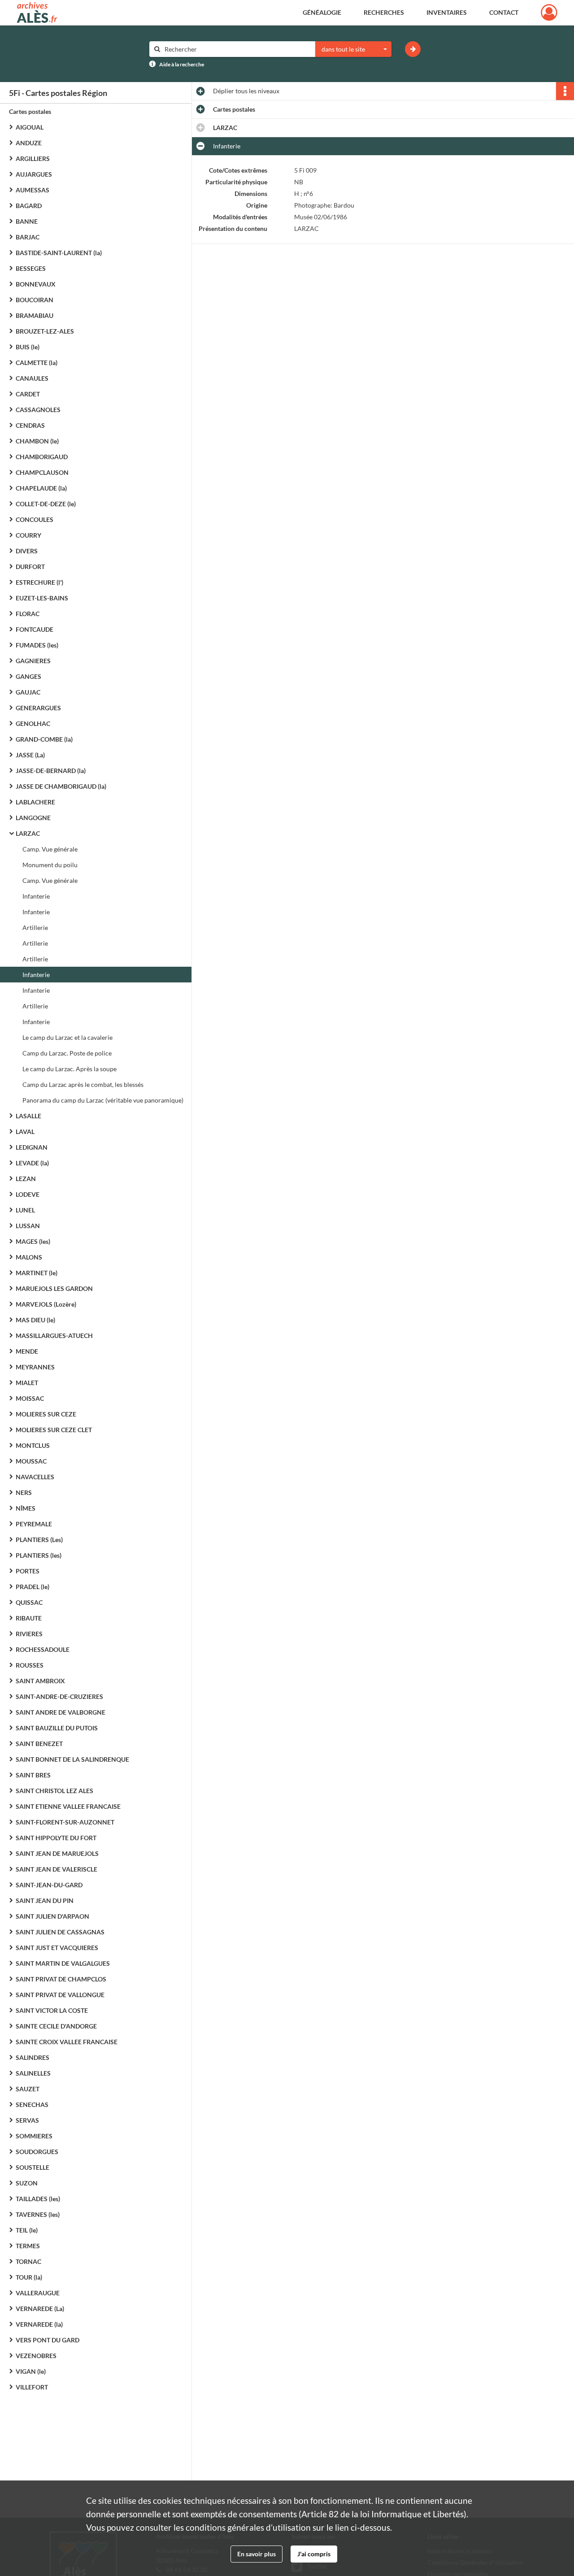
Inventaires (447, 12)
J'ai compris (314, 2554)
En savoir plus (257, 2554)
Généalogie (322, 12)
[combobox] (353, 49)
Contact (504, 12)
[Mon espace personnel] (549, 13)
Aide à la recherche (182, 64)
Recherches (384, 12)
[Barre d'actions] (565, 91)
